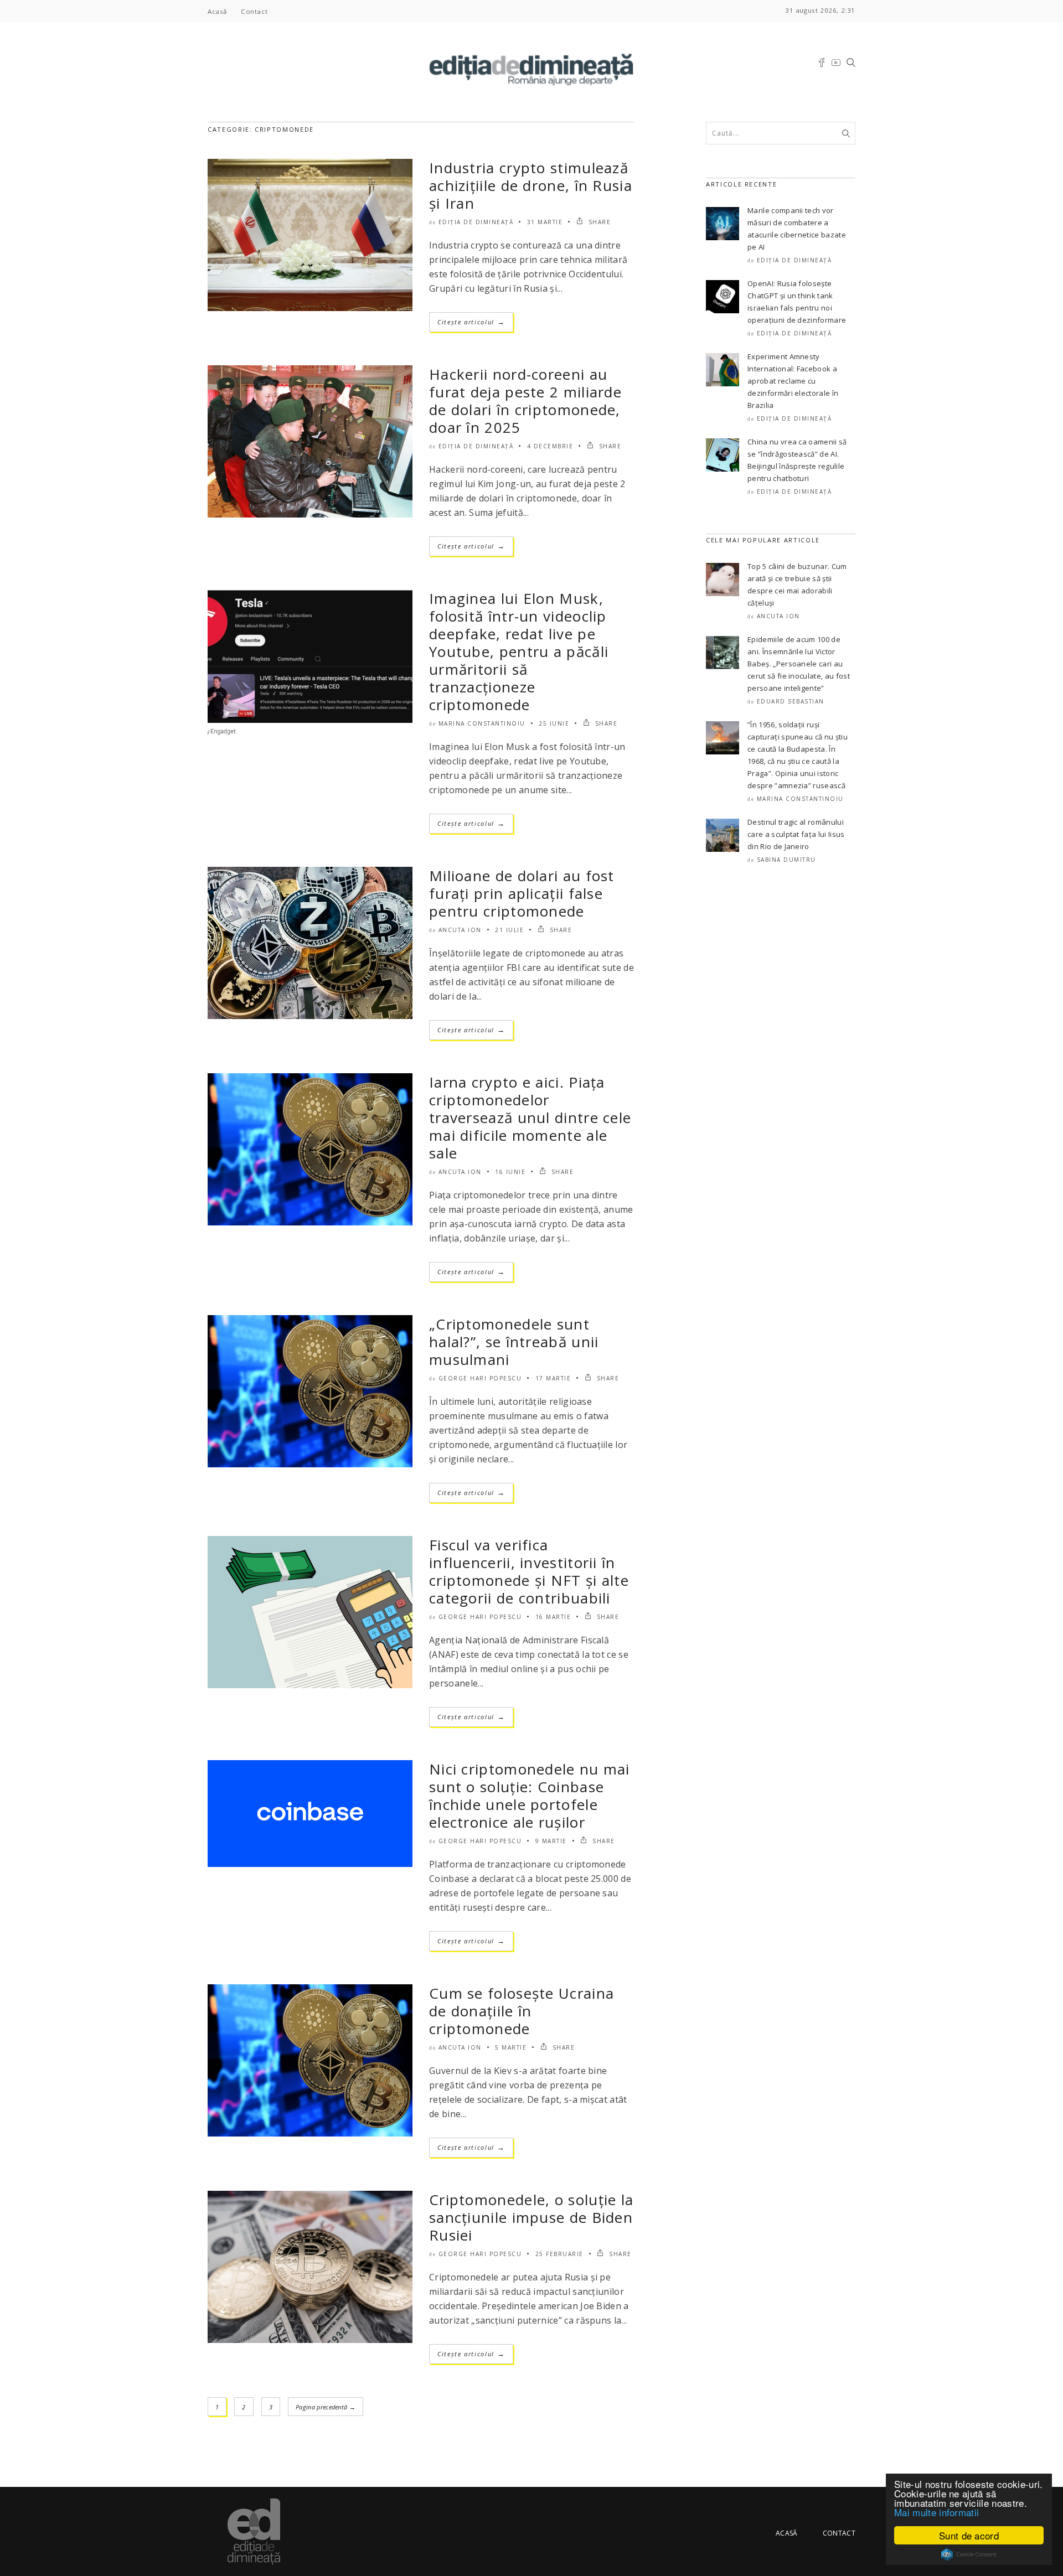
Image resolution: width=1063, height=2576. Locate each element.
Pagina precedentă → (326, 2407)
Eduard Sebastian (791, 701)
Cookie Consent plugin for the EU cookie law (969, 2554)
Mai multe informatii (936, 2512)
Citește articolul (471, 322)
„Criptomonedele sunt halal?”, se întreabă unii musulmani (514, 1342)
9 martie (551, 1841)
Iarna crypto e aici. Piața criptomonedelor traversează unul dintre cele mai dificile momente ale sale (530, 1118)
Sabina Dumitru (786, 860)
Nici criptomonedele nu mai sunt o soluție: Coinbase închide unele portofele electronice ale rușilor (530, 1796)
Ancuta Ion (460, 930)
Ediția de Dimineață (476, 222)
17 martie (553, 1378)
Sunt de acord (969, 2535)
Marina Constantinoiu (482, 723)
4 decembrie (550, 446)
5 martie (511, 2047)
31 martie (545, 222)
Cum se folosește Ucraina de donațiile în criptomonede (522, 2011)
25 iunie (554, 723)
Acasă (217, 11)
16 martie (553, 1617)
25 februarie (559, 2254)
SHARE (598, 222)
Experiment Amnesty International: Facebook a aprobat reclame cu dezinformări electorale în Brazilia (793, 381)
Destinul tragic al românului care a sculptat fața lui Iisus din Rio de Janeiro (796, 834)
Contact (254, 11)
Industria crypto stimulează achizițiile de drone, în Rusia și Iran (531, 185)
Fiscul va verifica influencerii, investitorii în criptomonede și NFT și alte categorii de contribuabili (529, 1571)
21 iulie (509, 930)
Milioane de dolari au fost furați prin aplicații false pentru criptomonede (522, 893)
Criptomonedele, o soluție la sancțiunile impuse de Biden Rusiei (531, 2217)
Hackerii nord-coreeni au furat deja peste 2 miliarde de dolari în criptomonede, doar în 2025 (525, 401)
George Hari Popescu (480, 1378)
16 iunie (510, 1172)
